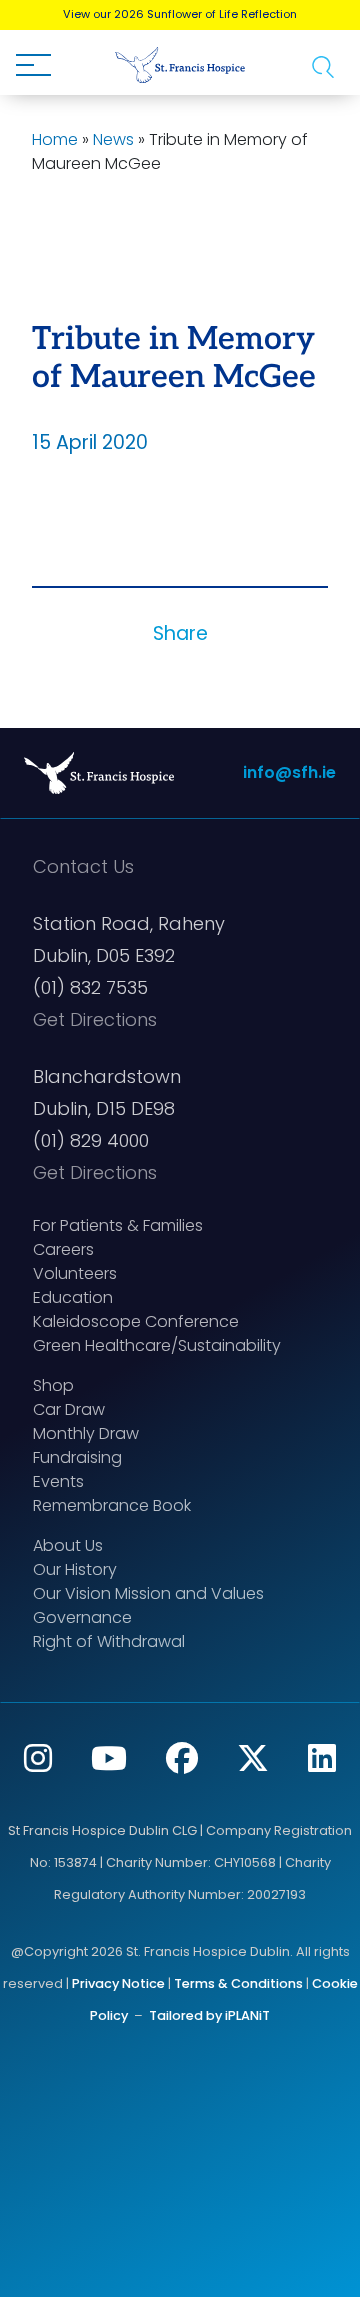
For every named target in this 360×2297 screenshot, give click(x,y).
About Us (68, 1545)
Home (55, 139)
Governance (82, 1617)
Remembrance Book (112, 1505)
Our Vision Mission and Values (148, 1593)
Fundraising (77, 1457)
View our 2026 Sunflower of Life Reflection (180, 14)
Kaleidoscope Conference (136, 1321)
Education (73, 1297)
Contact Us (83, 866)
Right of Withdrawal (109, 1641)
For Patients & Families (118, 1225)
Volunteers (75, 1273)
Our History (75, 1569)
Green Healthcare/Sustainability (157, 1345)
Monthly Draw (86, 1433)
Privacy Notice (118, 1983)
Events (58, 1481)
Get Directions (95, 1019)
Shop (53, 1385)
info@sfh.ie (289, 772)
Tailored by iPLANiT (209, 2015)
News (113, 139)
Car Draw (69, 1409)
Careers (63, 1249)
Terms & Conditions (238, 1983)
